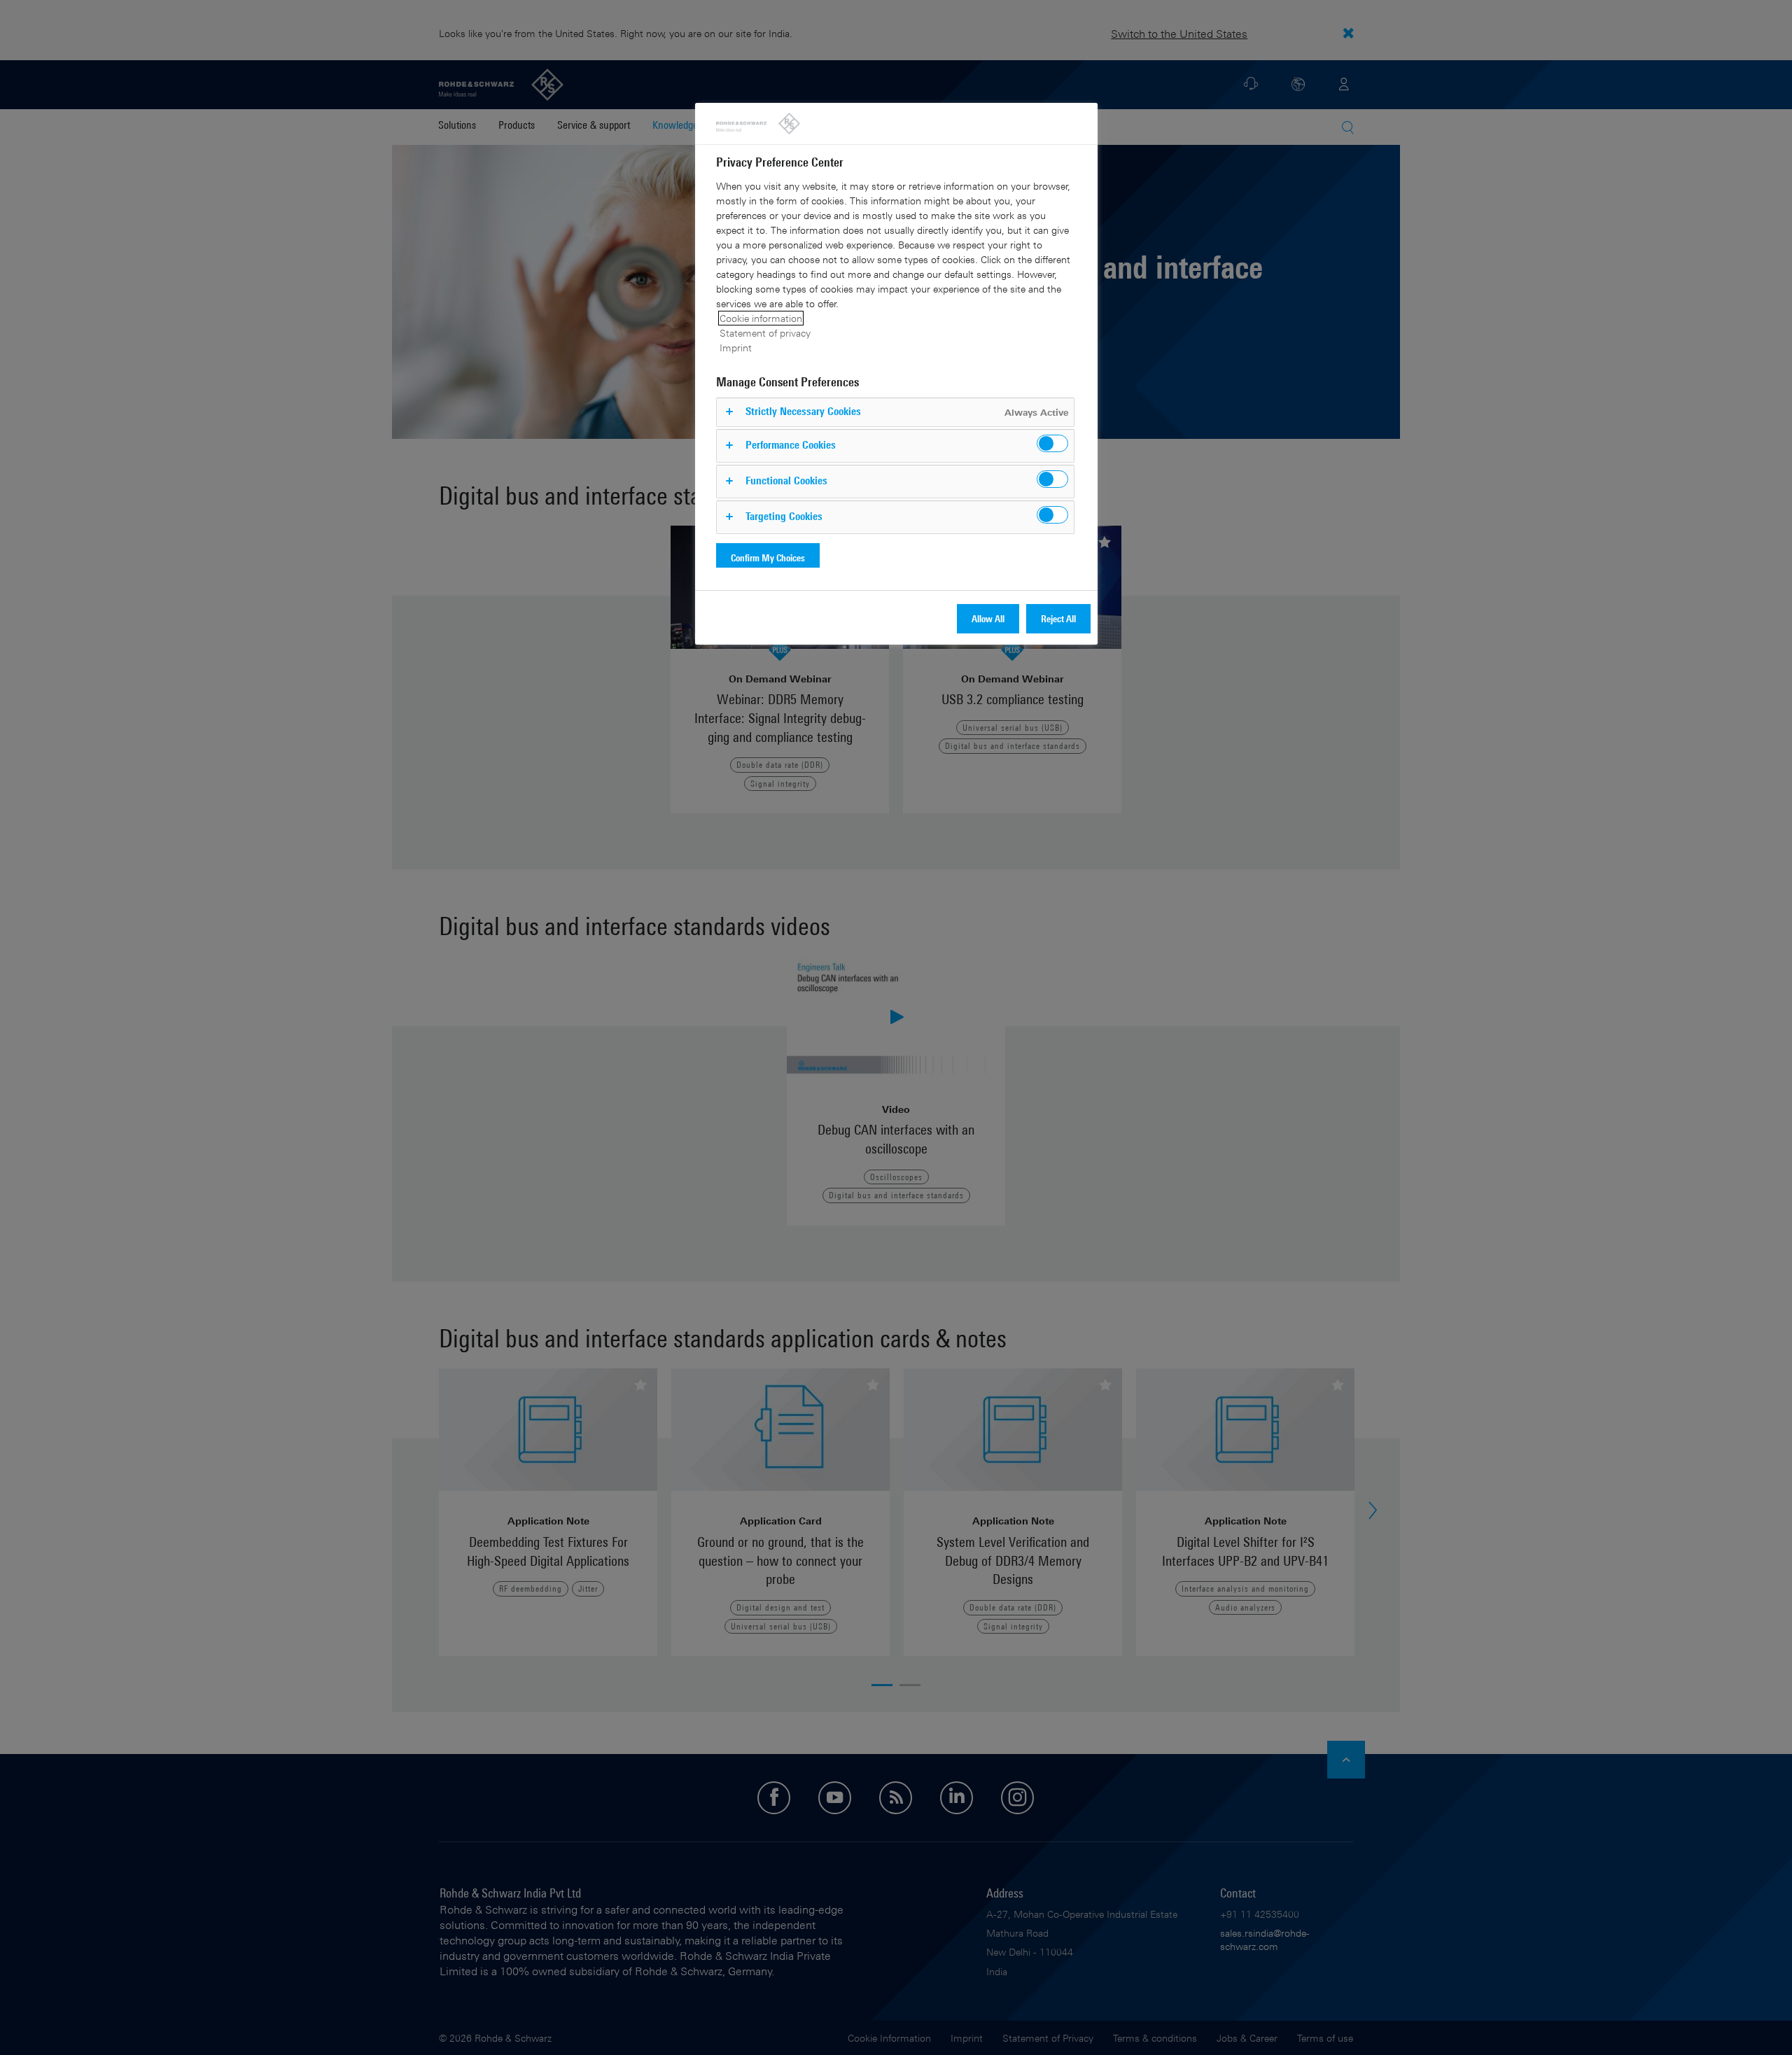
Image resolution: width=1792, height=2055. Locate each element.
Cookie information (761, 318)
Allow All (988, 618)
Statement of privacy (765, 333)
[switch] (1052, 443)
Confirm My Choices (768, 557)
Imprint (736, 348)
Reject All (1058, 618)
